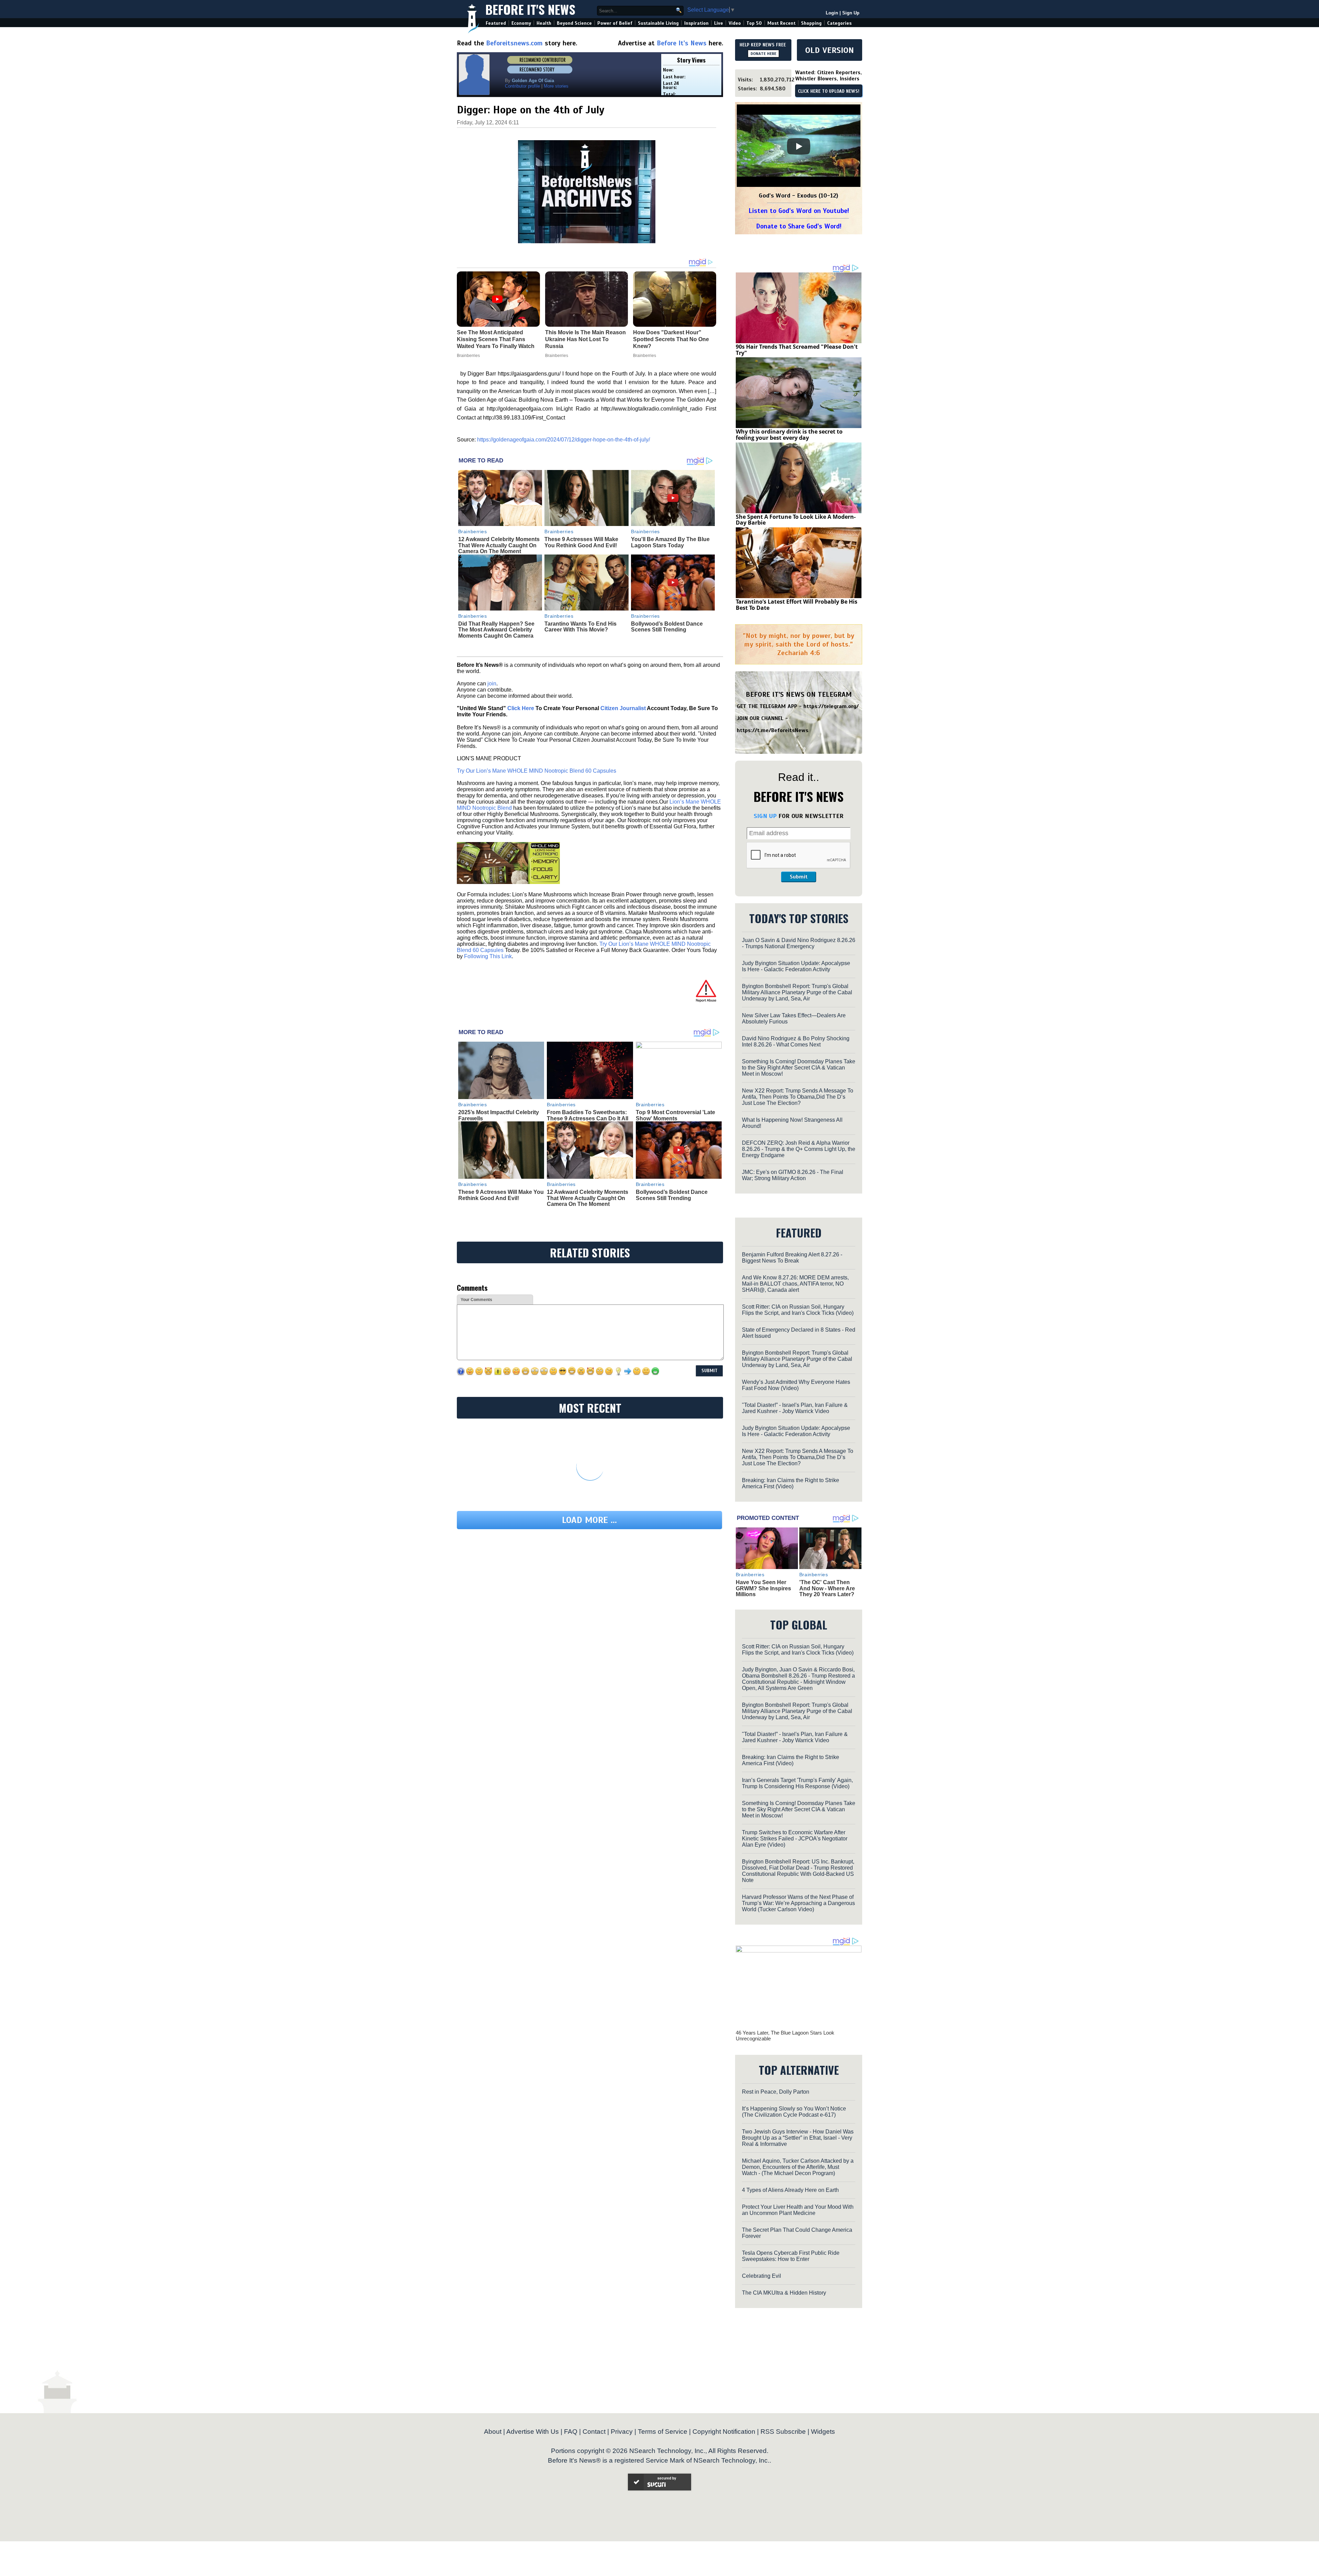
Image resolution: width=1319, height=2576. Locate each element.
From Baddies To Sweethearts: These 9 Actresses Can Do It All (588, 1115)
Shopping (811, 23)
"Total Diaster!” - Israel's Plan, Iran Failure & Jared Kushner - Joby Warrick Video (795, 1408)
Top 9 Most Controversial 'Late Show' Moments (675, 1115)
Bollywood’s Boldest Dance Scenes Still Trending (667, 627)
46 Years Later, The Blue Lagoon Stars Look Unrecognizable (785, 2036)
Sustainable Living (658, 23)
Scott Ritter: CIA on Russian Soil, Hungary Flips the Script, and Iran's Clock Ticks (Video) (798, 1310)
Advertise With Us (533, 2432)
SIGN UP (765, 816)
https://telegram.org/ (831, 706)
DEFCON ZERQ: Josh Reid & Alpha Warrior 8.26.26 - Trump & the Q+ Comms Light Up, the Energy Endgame (799, 1149)
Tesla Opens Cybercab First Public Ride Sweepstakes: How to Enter (791, 2256)
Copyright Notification (724, 2432)
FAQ (571, 2432)
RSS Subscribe (783, 2432)
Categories (839, 23)
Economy (521, 23)
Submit (799, 877)
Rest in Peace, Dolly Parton (776, 2092)
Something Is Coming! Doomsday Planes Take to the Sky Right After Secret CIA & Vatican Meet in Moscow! (799, 1068)
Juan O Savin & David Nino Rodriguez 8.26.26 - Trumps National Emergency (799, 943)
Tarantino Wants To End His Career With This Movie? (580, 627)
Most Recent (781, 23)
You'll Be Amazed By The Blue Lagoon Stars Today (670, 542)
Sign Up (851, 13)
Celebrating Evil (762, 2276)
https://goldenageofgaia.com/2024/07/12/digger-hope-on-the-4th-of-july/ (563, 440)
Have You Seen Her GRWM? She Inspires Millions (763, 1588)
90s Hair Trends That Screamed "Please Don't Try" (797, 350)
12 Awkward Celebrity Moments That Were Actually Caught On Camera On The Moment (499, 545)
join (492, 684)
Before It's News (530, 9)
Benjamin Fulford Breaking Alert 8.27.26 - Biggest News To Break (792, 1258)
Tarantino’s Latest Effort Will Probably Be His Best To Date (797, 605)
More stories (556, 86)
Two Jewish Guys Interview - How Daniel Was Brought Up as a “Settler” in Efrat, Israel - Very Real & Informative (798, 2138)
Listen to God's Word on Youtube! (799, 211)
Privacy (622, 2432)
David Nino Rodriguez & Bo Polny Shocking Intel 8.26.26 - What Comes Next (796, 1041)
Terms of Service (663, 2432)
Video (735, 23)
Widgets (823, 2432)
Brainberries (473, 531)
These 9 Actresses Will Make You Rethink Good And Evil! (581, 542)
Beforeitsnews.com (514, 43)
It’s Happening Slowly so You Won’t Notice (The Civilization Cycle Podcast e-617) (794, 2112)
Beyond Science (574, 23)
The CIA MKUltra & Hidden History (784, 2293)
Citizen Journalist (623, 708)
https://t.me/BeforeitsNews (773, 730)
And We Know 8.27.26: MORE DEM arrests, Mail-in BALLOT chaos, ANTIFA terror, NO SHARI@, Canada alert (795, 1284)
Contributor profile (522, 86)
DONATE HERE (763, 54)
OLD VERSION (830, 50)
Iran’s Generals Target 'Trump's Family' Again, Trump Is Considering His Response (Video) (797, 1783)
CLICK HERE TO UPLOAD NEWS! (829, 91)
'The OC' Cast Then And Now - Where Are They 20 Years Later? (827, 1588)
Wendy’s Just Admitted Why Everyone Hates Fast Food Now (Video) (796, 1385)
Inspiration (696, 23)
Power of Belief (615, 23)
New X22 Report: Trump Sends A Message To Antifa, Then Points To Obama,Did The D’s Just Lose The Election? (798, 1097)
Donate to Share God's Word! (799, 226)
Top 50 (754, 23)
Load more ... (589, 1520)
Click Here (521, 708)
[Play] (799, 146)
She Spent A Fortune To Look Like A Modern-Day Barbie (796, 520)
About (493, 2432)
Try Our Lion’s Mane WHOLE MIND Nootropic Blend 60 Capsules (537, 771)
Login (832, 13)
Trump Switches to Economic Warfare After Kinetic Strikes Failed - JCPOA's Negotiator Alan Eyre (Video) (795, 1839)
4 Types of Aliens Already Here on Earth (790, 2190)
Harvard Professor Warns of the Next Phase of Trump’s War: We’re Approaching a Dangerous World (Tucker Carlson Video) (798, 1903)
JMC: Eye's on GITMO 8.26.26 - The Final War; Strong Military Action (793, 1175)
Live (719, 23)
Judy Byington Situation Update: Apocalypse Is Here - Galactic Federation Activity (796, 966)
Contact (594, 2432)
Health (544, 23)
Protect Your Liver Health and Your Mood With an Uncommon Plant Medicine (798, 2210)
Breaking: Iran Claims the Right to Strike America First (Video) (791, 1483)
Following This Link (488, 956)
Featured (496, 23)
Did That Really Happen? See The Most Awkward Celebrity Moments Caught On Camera (496, 630)
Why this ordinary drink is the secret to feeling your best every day (789, 435)
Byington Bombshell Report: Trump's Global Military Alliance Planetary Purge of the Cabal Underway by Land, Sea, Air (797, 992)
